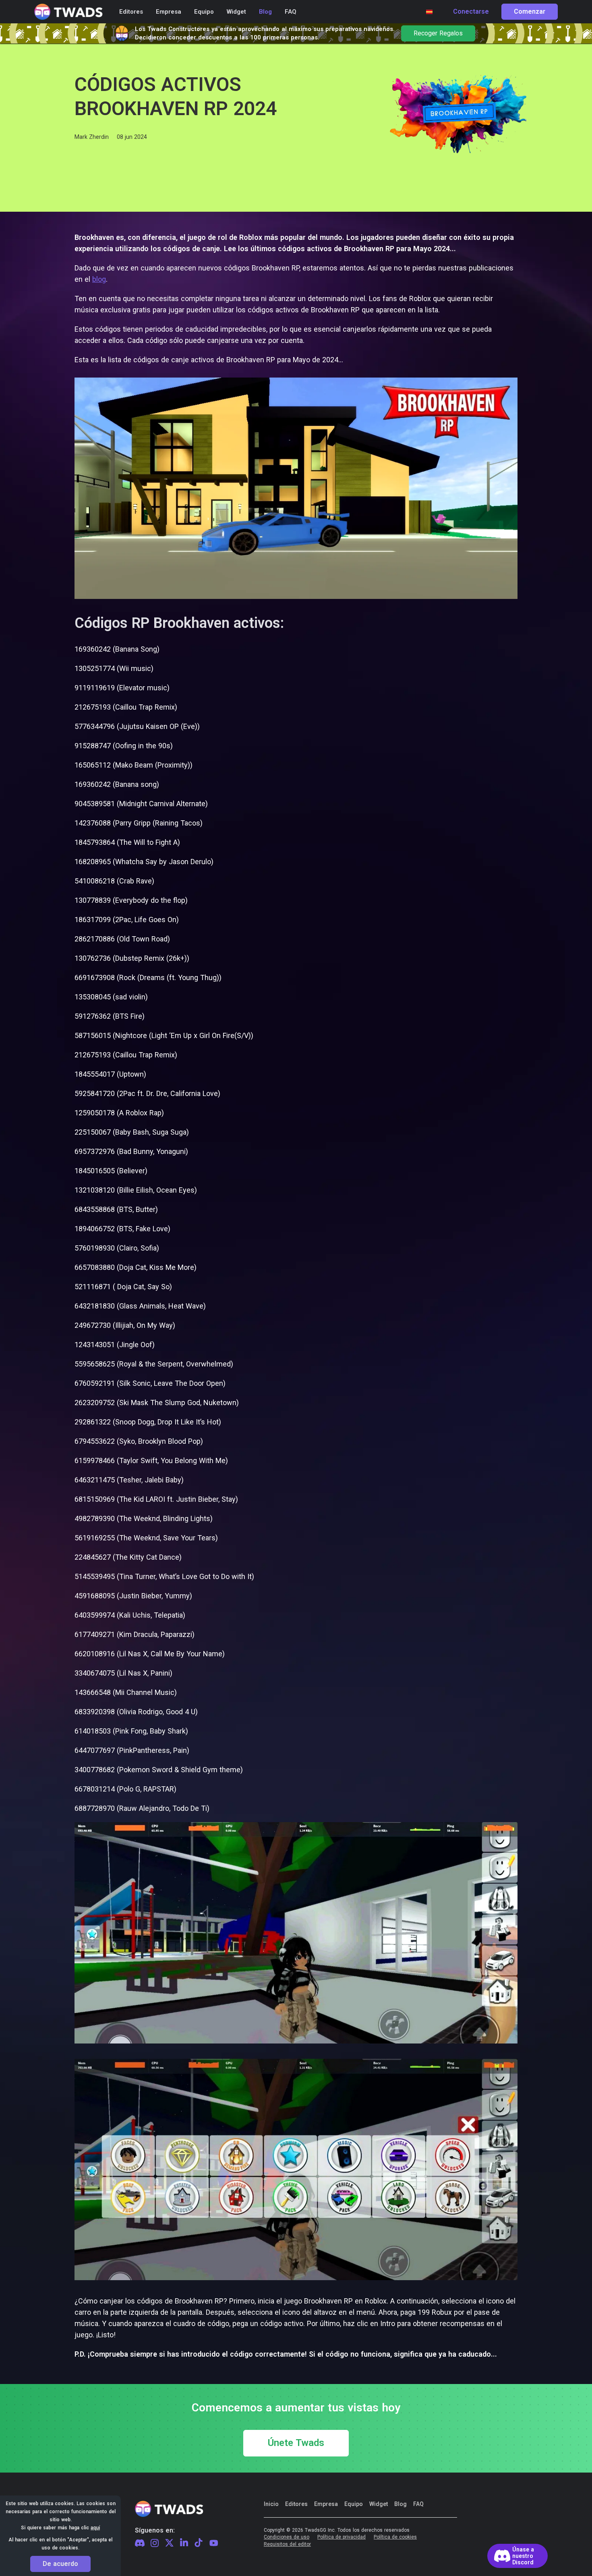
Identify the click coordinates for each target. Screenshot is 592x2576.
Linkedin (184, 2543)
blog (99, 279)
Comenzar (530, 12)
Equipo (354, 2504)
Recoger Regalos (438, 33)
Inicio (271, 2504)
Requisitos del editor (287, 2544)
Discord (140, 2543)
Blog (401, 2504)
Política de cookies (395, 2537)
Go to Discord (517, 2556)
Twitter (169, 2543)
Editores (296, 2504)
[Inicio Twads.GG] (68, 12)
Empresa (326, 2504)
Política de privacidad (342, 2537)
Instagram (155, 2543)
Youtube (214, 2543)
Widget (379, 2504)
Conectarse (471, 12)
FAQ (418, 2504)
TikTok (199, 2543)
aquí (95, 2528)
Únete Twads (296, 2443)
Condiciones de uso (287, 2537)
